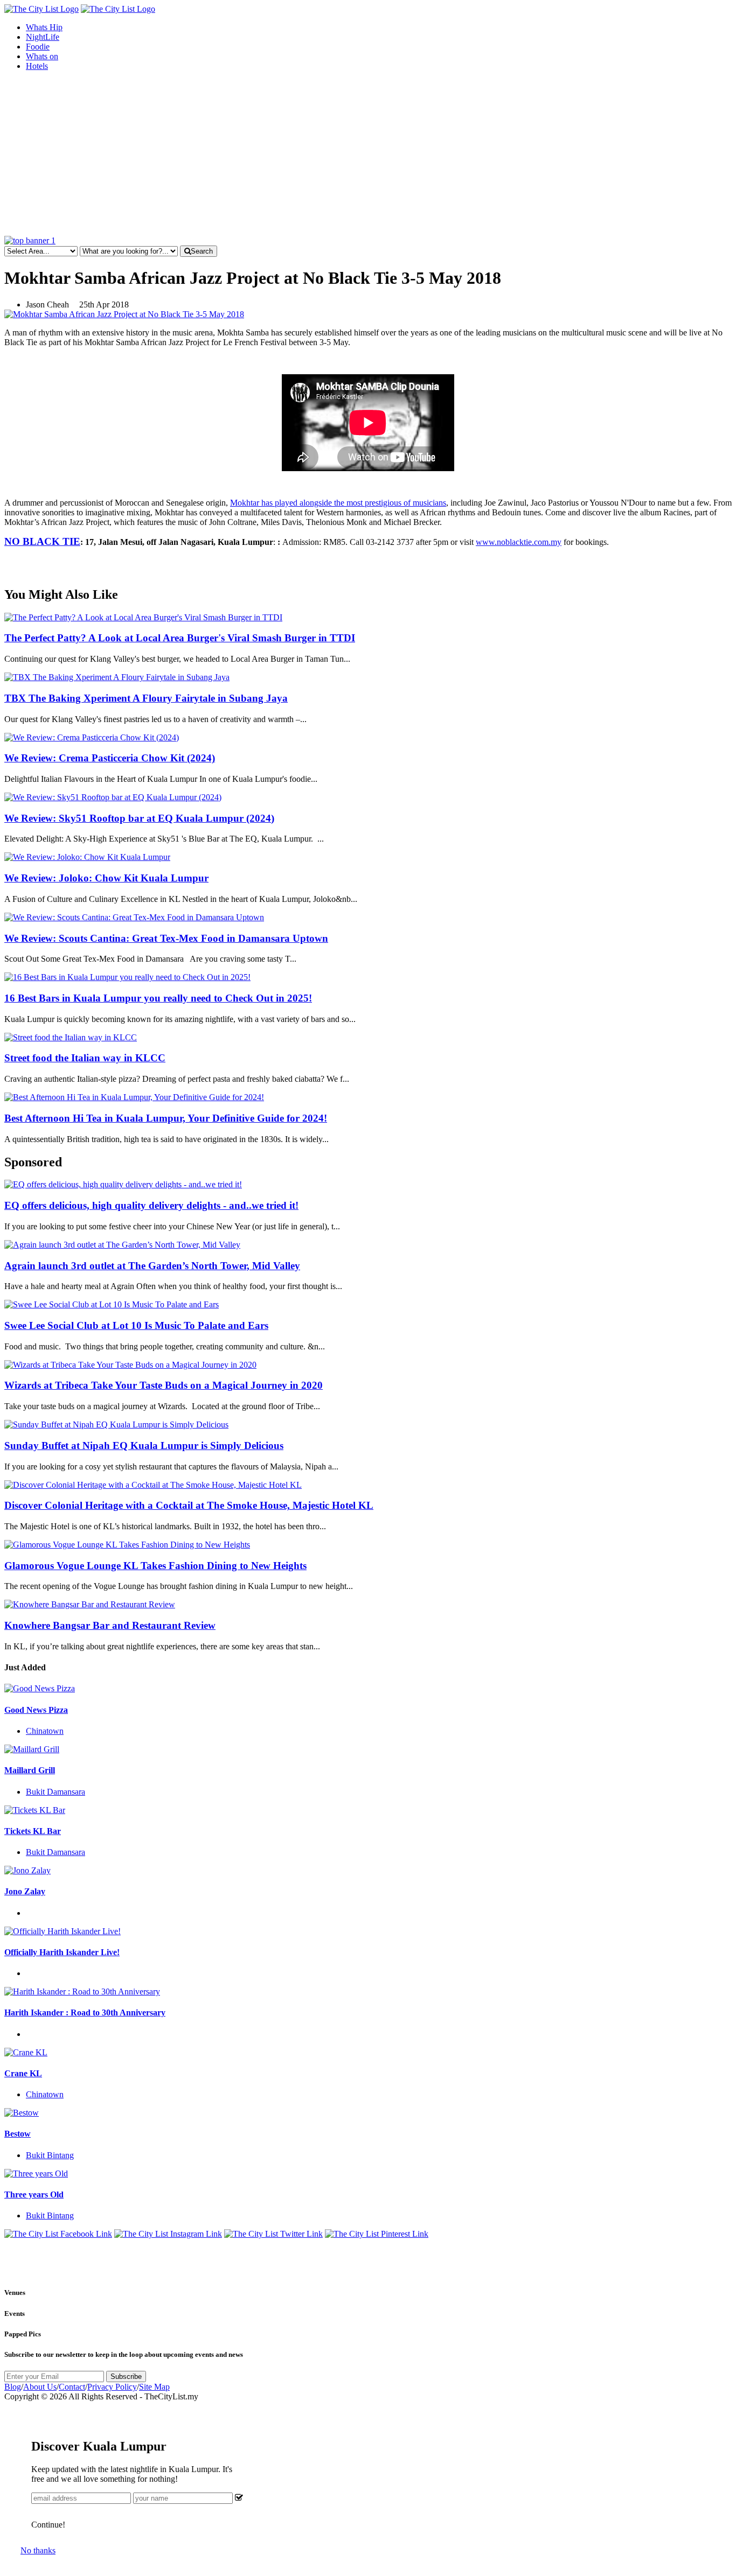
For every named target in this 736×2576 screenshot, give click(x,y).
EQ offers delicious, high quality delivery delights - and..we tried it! (151, 1205)
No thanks (38, 2550)
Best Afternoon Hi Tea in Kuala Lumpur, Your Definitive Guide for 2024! (166, 1118)
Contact (72, 2387)
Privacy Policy (112, 2387)
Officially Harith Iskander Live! (62, 1952)
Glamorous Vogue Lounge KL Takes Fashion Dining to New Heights (155, 1566)
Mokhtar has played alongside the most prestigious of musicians (338, 503)
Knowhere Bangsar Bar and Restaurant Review (110, 1625)
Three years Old (34, 2194)
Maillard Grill (30, 1770)
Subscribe (126, 2376)
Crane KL (23, 2073)
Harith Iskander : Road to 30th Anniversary (85, 2012)
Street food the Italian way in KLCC (85, 1058)
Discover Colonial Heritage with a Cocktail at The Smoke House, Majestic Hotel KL (189, 1505)
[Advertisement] (368, 155)
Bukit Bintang (50, 2155)
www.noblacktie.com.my (519, 542)
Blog (13, 2387)
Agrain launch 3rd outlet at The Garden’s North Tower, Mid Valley (152, 1266)
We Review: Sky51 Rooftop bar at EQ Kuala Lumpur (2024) (139, 818)
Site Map (154, 2387)
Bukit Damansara (55, 1792)
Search (202, 251)
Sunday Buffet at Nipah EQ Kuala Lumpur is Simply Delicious (144, 1445)
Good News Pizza (36, 1710)
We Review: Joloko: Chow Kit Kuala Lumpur (106, 878)
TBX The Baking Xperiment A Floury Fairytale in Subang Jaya (146, 698)
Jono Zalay (25, 1891)
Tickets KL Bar (33, 1831)
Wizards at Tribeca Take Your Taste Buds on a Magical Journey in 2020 (164, 1385)
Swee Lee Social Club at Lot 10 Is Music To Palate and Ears (136, 1325)
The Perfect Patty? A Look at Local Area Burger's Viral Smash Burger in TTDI (180, 638)
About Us (40, 2387)
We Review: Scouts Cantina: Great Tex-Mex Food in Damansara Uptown (166, 938)
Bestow (18, 2134)
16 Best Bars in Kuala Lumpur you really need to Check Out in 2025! (158, 998)
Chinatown (45, 1731)
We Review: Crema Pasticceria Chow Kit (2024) (110, 758)
